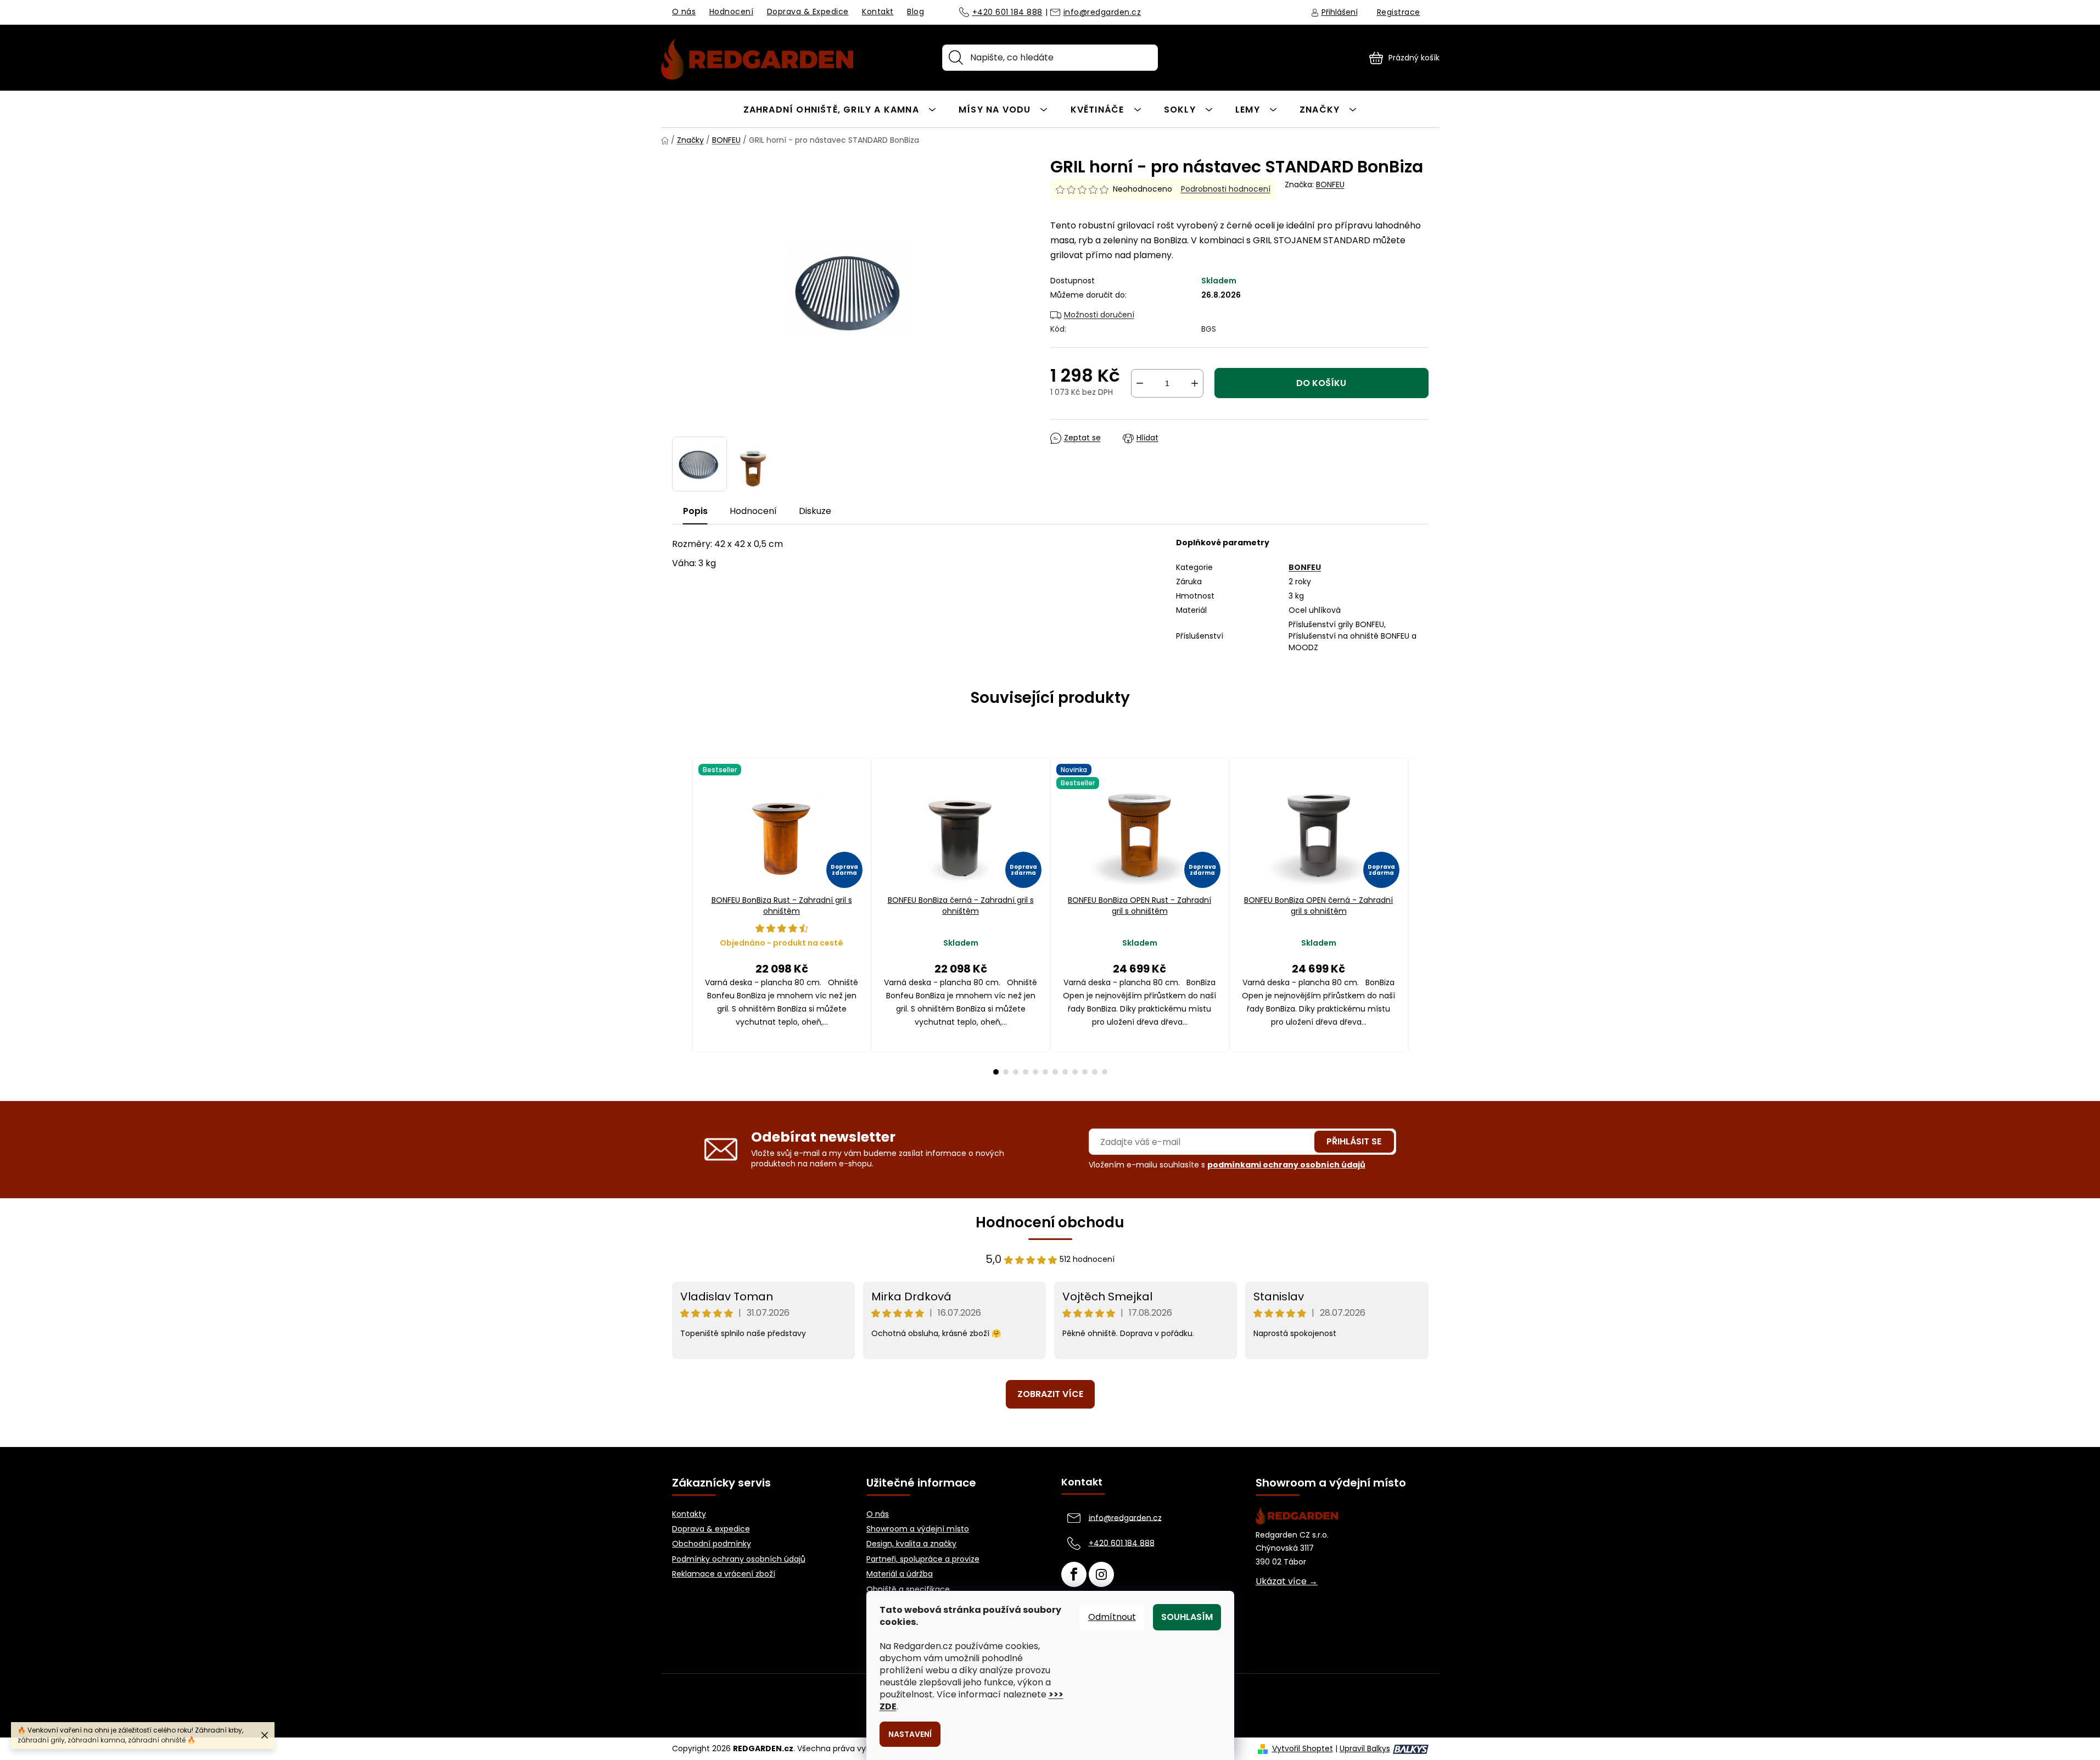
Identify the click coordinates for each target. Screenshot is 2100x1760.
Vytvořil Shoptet (1303, 1749)
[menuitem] (840, 109)
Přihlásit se (1354, 1141)
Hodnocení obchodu (1050, 1222)
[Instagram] (1101, 1574)
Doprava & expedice (711, 1529)
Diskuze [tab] (815, 511)
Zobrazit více (1050, 1394)
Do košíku (1321, 383)
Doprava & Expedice (808, 12)
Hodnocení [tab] (753, 511)
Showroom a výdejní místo (918, 1529)
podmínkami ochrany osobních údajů (1286, 1165)
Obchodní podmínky (712, 1544)
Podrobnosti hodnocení (1226, 189)
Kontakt (878, 12)
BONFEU (1330, 185)
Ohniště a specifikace (908, 1589)
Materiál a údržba (900, 1574)
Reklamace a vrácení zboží (724, 1574)
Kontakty (689, 1514)
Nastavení (910, 1734)
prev (681, 916)
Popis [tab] (695, 511)
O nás (684, 12)
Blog (915, 12)
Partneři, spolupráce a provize (923, 1559)
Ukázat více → (1287, 1582)
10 (1095, 1072)
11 (1105, 1072)
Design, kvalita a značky (911, 1544)
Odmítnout (1112, 1617)
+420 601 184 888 (1007, 13)
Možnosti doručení (1099, 315)
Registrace (1399, 12)
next (1420, 916)
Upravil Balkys (1365, 1749)
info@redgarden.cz (1102, 13)
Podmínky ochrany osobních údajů (739, 1559)
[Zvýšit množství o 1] (1195, 383)
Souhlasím (1187, 1617)
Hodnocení (732, 12)
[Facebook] (1074, 1574)
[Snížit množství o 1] (1140, 383)
